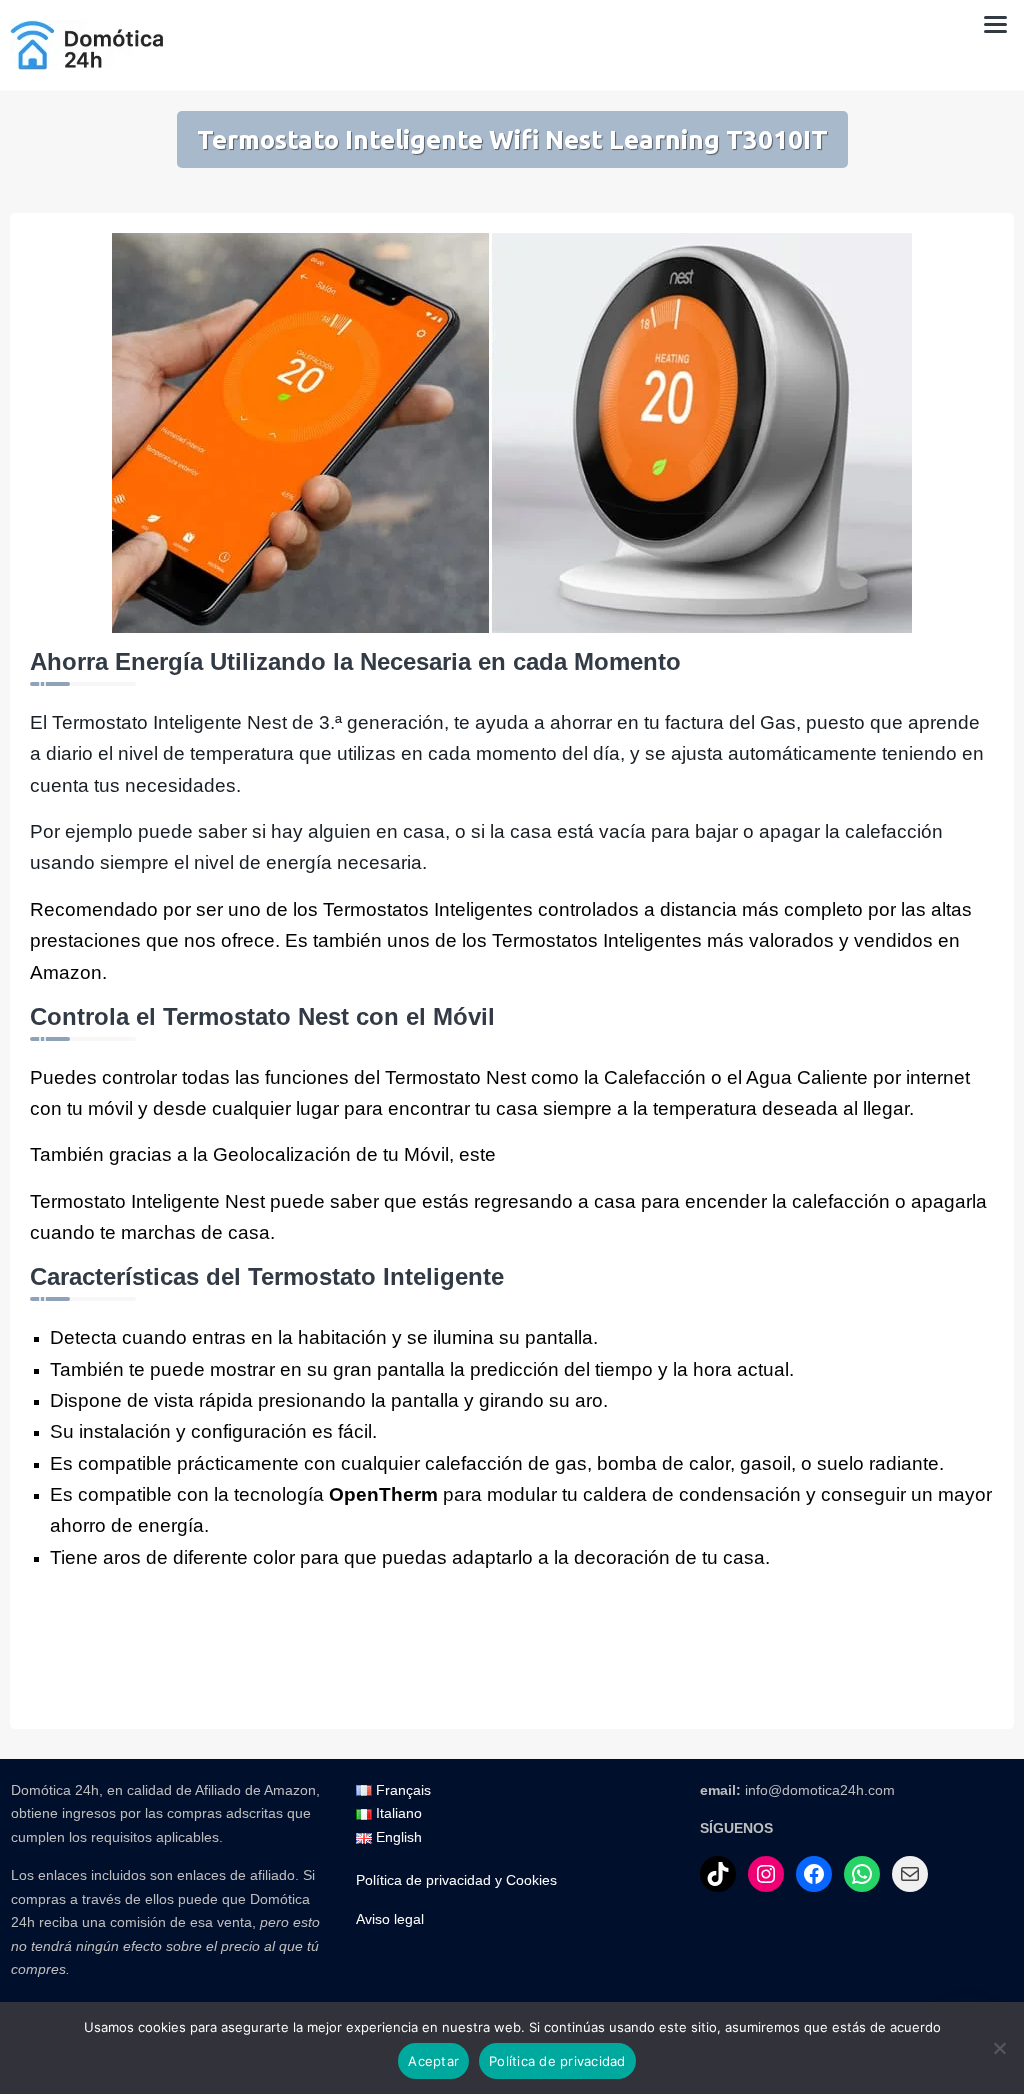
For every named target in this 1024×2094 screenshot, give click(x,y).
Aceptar (433, 2061)
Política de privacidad (557, 2061)
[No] (999, 2048)
